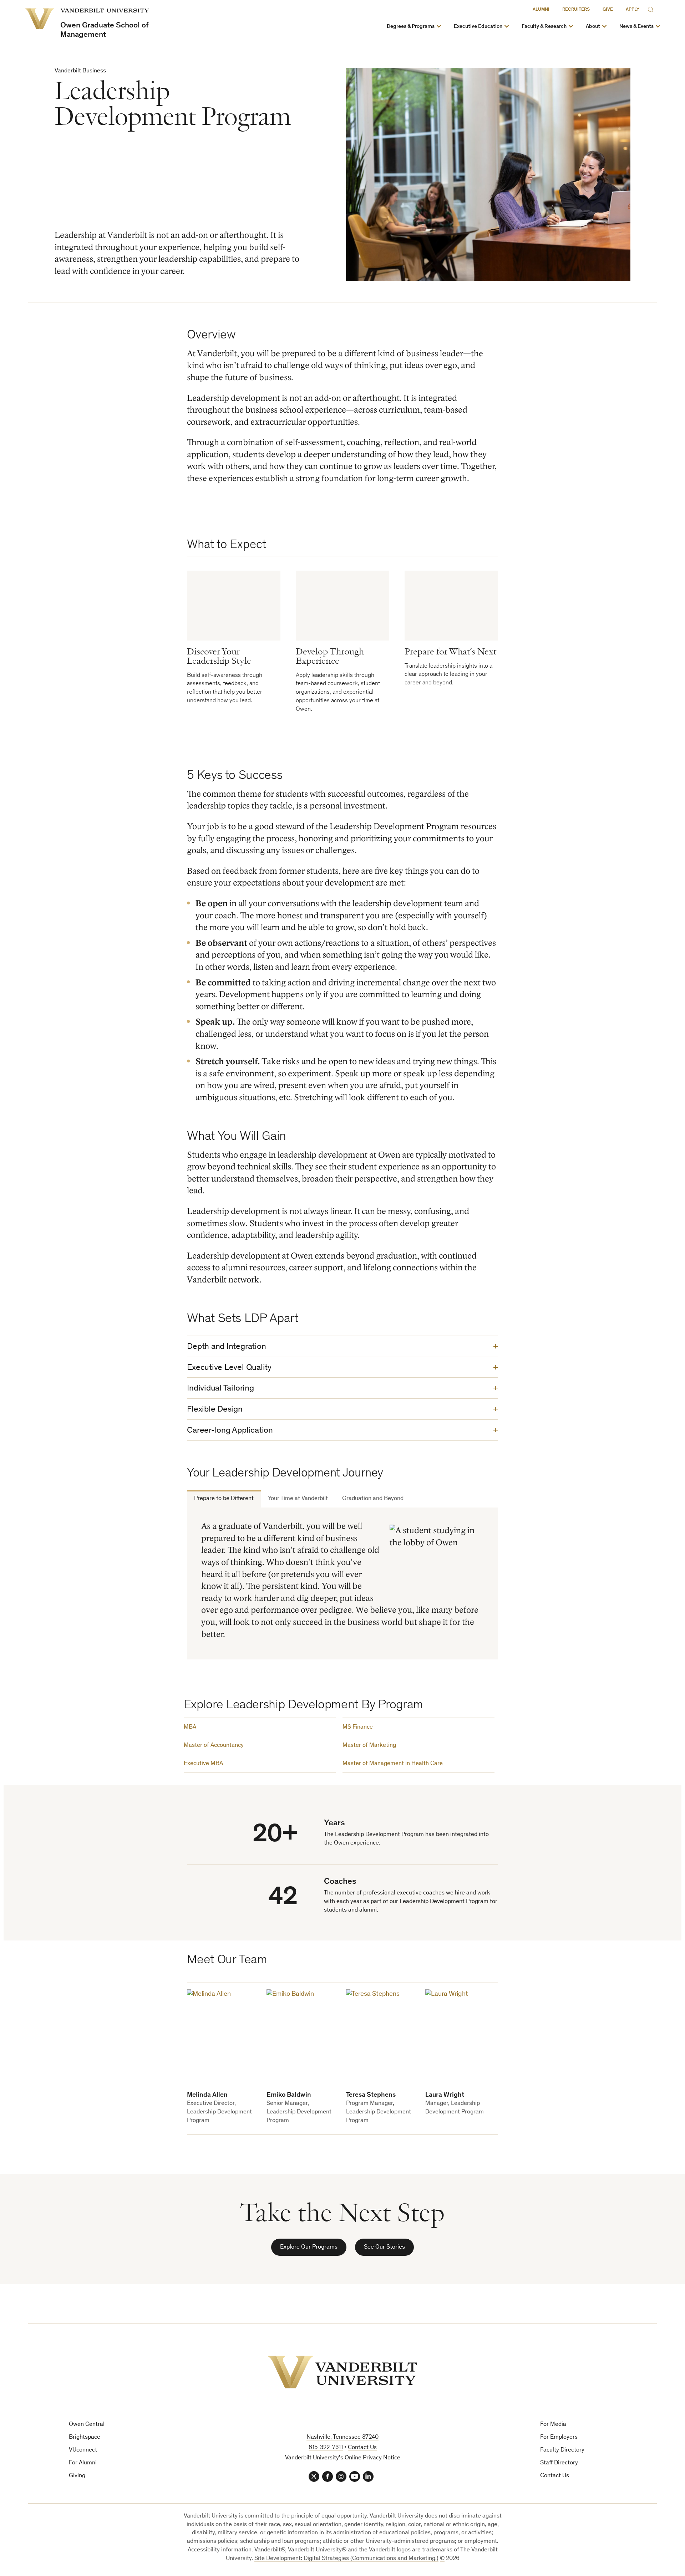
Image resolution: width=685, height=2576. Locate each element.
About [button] (593, 27)
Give (608, 10)
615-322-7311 (326, 2448)
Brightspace (85, 2437)
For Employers (559, 2437)
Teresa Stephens (371, 2095)
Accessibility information (220, 2550)
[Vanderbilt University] (342, 2372)
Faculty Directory (562, 2450)
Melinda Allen (207, 2095)
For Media (553, 2425)
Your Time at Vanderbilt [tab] (298, 1499)
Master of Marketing (369, 1746)
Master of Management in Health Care (393, 1764)
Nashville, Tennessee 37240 (342, 2437)
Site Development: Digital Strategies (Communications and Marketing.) (346, 2559)
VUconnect (83, 2450)
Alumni (541, 10)
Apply (633, 10)
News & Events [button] (636, 27)
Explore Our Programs (309, 2247)
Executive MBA (203, 1764)
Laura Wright (445, 2095)
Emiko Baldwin (289, 2095)
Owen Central (87, 2425)
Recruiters (576, 10)
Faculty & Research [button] (544, 27)
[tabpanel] (342, 1583)
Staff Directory (559, 2463)
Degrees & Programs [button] (411, 27)
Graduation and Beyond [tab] (373, 1499)
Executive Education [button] (478, 27)
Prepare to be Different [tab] (224, 1499)
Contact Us (555, 2476)
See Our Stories (384, 2247)
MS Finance (358, 1727)
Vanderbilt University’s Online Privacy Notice (343, 2458)
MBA (190, 1727)
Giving (77, 2476)
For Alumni (83, 2463)
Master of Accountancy (214, 1746)
